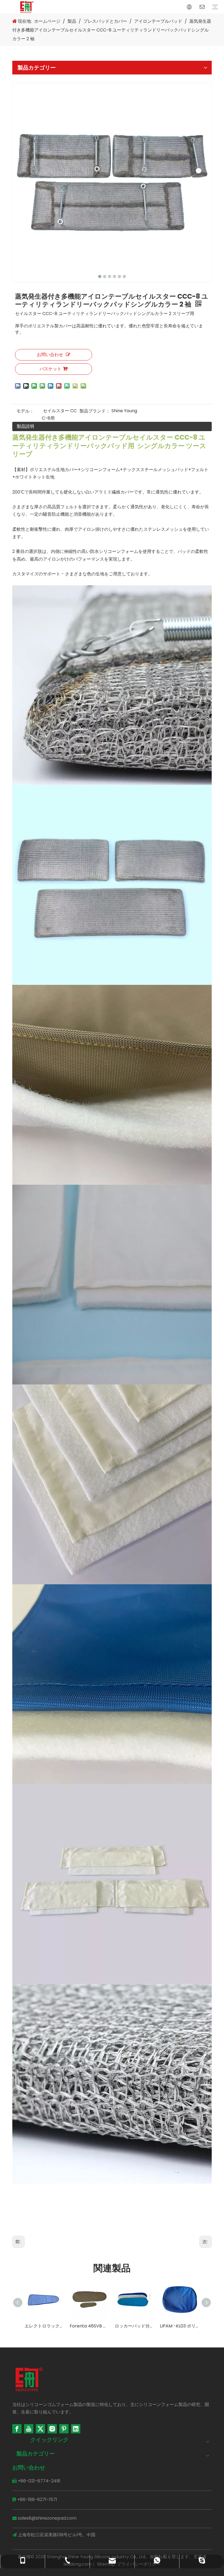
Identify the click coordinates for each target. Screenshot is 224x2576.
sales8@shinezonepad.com (47, 2518)
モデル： (25, 411)
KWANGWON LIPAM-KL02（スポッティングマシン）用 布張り (180, 2326)
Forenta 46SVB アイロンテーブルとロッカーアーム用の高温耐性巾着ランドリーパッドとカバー (44, 2326)
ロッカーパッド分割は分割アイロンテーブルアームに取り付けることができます (89, 2326)
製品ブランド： (95, 411)
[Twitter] (40, 2429)
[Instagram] (52, 2429)
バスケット (51, 369)
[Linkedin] (76, 2429)
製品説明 (25, 426)
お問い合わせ (50, 355)
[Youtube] (29, 2429)
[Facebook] (17, 2429)
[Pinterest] (64, 2429)
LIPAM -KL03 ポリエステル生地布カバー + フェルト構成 (135, 2326)
